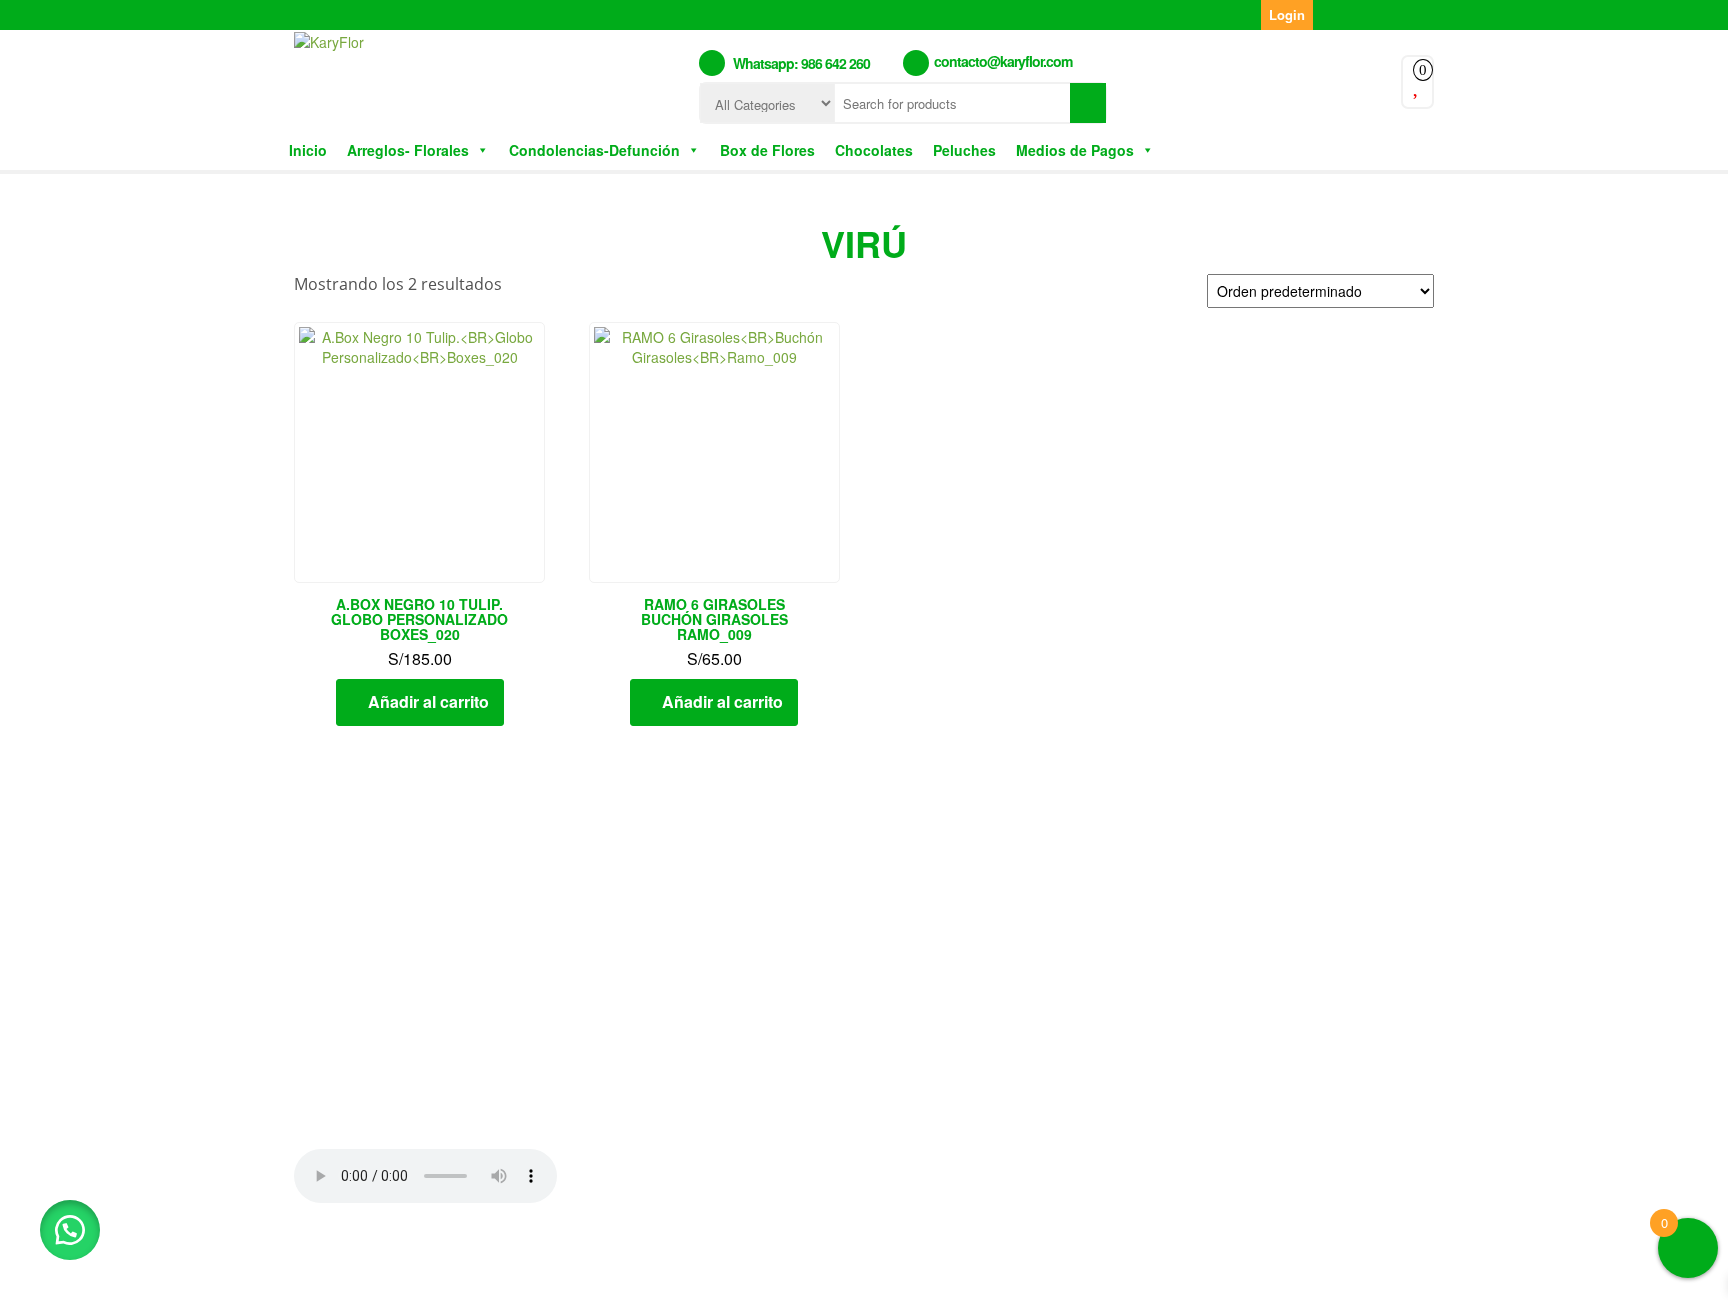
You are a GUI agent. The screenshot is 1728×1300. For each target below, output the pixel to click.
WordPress (800, 1269)
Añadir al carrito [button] (428, 701)
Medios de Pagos (1075, 150)
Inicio (308, 150)
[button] (70, 1230)
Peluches (964, 150)
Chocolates (874, 150)
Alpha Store (982, 1269)
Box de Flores (767, 150)
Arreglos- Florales (408, 150)
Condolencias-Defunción (594, 150)
